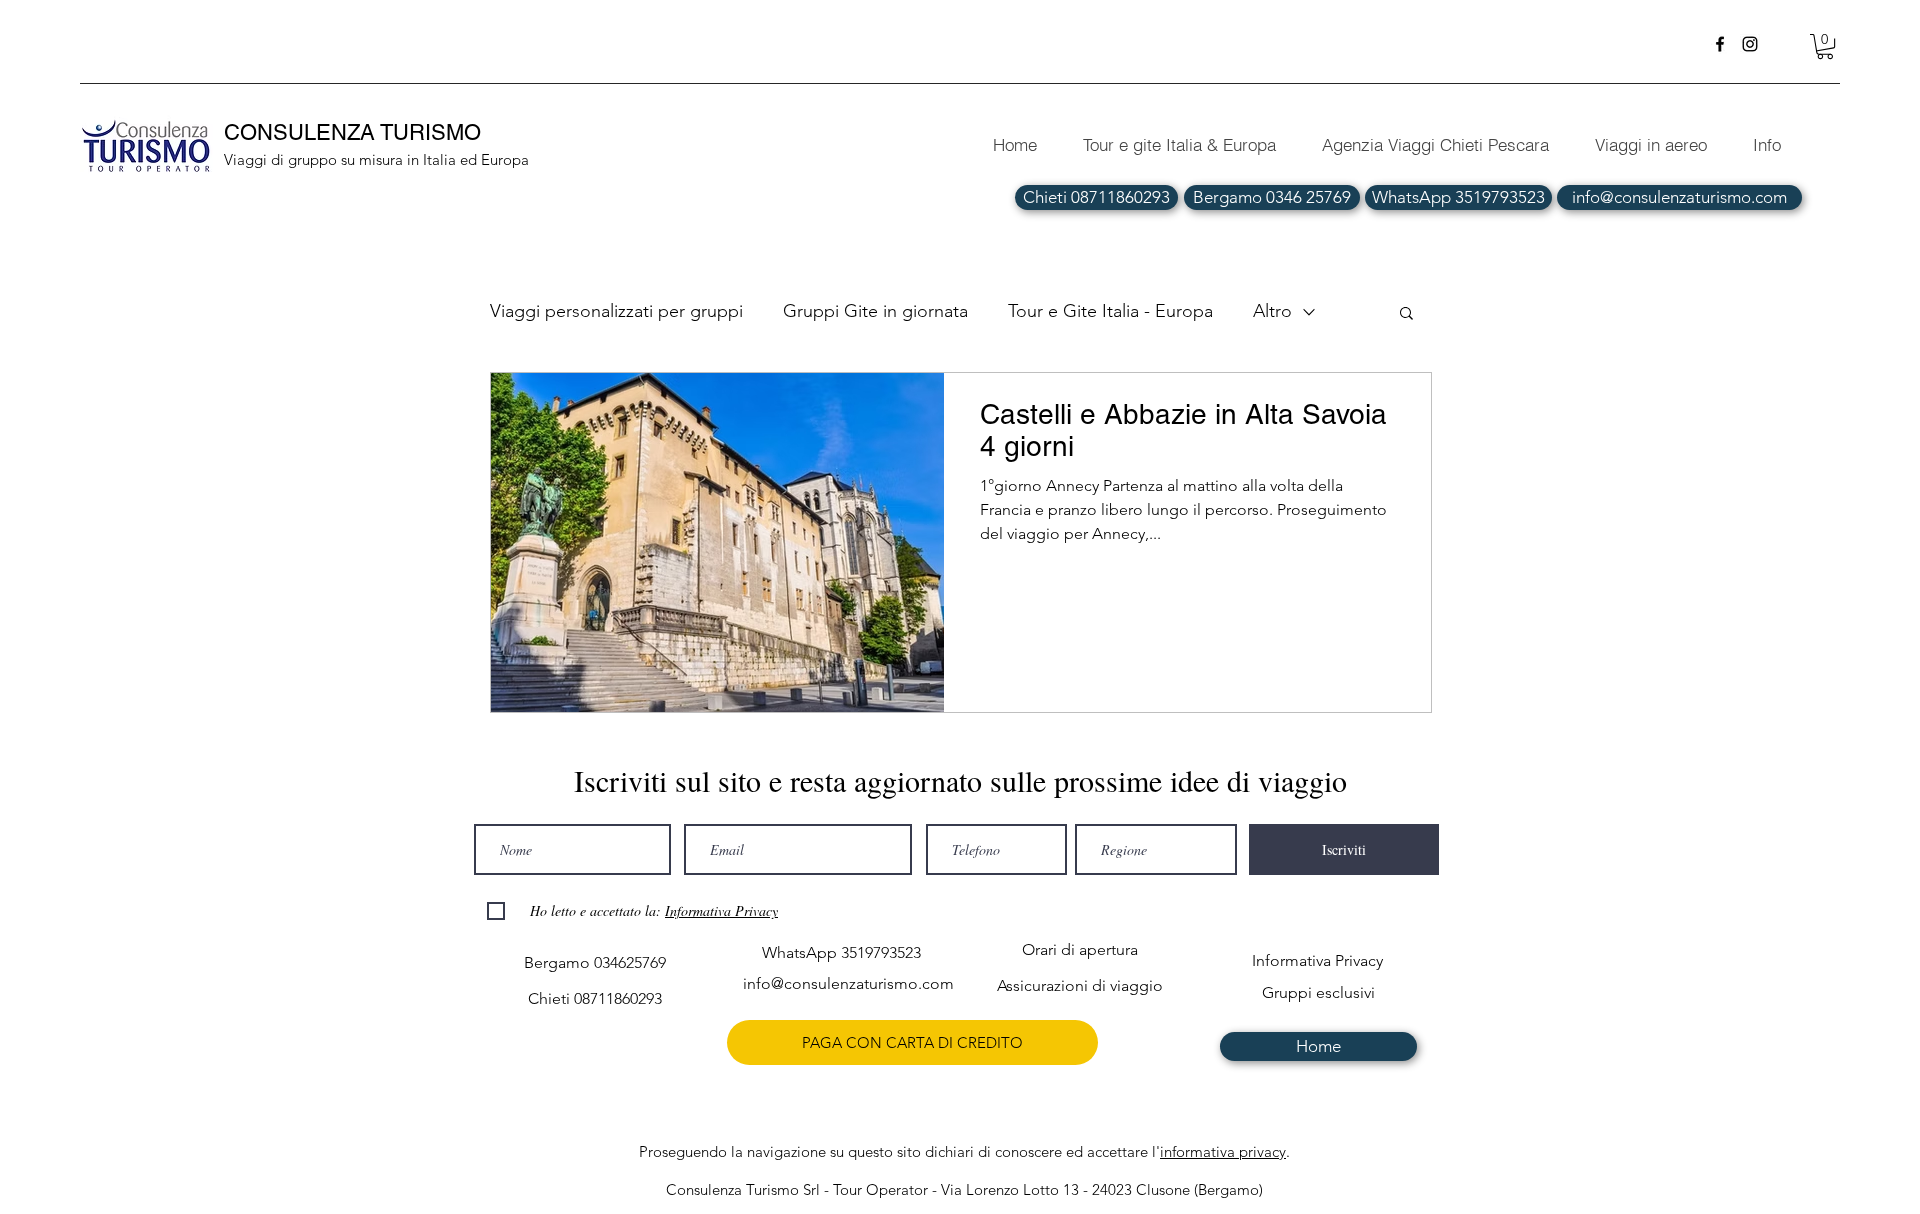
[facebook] (1720, 44)
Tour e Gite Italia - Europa (1110, 311)
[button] (1825, 46)
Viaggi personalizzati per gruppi (616, 311)
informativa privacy (1223, 1151)
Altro (1272, 311)
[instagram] (1750, 44)
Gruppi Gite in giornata (875, 311)
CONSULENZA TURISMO (355, 132)
